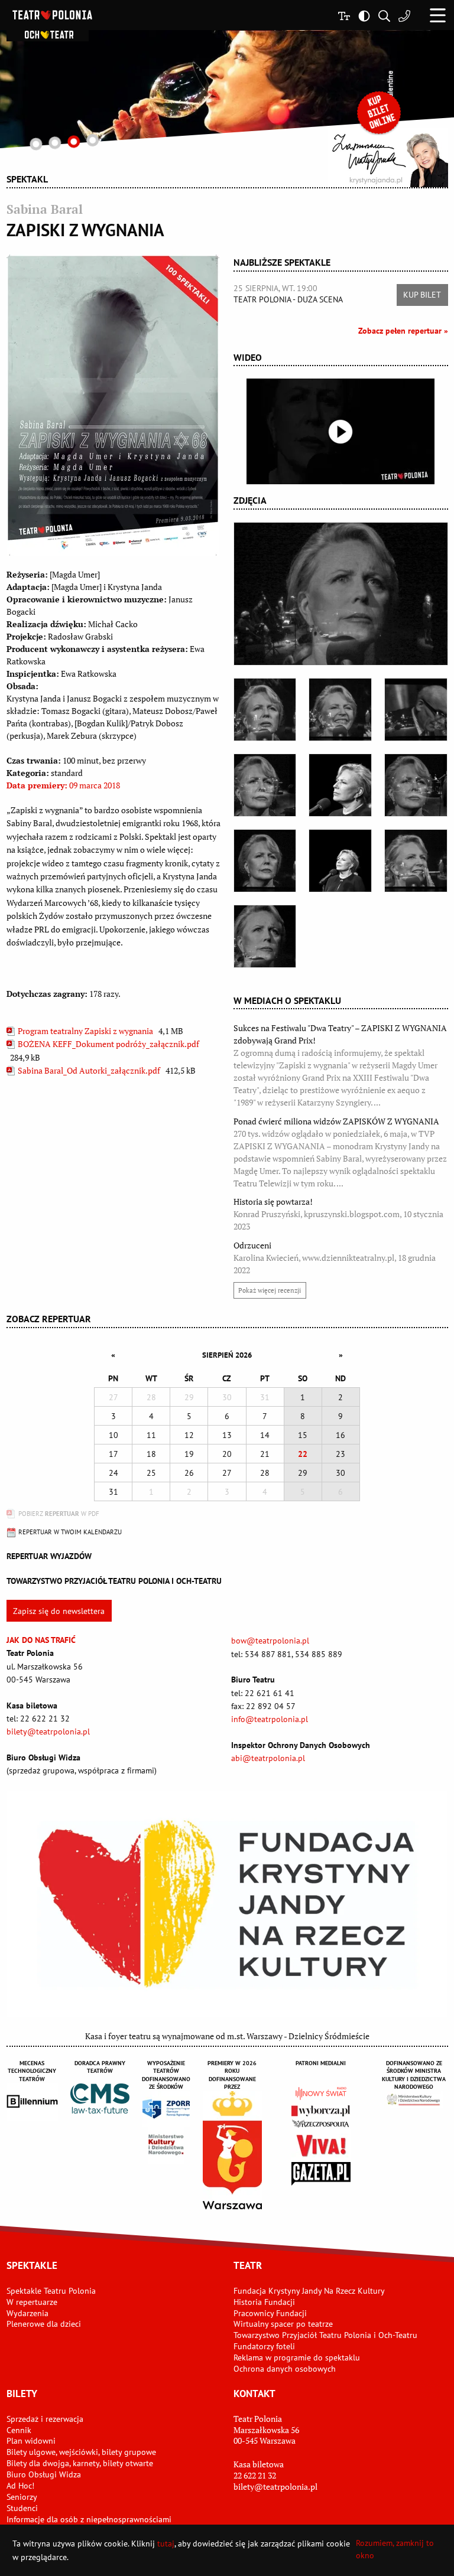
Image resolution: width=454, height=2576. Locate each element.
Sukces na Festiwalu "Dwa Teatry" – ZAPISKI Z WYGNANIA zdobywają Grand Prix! (340, 1065)
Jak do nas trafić (41, 1640)
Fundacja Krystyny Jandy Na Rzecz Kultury (309, 2291)
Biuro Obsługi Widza (44, 2474)
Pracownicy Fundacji (270, 2313)
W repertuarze (32, 2302)
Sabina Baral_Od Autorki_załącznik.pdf (89, 1070)
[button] (438, 15)
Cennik (19, 2430)
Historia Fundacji (264, 2302)
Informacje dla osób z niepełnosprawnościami (89, 2519)
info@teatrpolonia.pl (270, 1719)
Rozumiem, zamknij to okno (395, 2549)
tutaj (166, 2544)
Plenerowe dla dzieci (44, 2324)
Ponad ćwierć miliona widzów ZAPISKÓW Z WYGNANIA (340, 1152)
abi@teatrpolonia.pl (268, 1758)
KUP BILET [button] (422, 295)
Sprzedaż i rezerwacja (45, 2419)
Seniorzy (22, 2497)
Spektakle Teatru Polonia (51, 2291)
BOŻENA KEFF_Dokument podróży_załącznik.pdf (108, 1044)
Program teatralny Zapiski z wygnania (85, 1031)
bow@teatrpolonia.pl (270, 1641)
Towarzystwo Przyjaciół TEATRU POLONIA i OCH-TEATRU (114, 1581)
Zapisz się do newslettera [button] (59, 1611)
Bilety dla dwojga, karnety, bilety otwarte (80, 2463)
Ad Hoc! (20, 2486)
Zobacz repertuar (49, 1319)
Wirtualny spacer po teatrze (283, 2324)
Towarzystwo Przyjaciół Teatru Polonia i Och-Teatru (325, 2335)
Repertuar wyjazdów (49, 1556)
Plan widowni (31, 2441)
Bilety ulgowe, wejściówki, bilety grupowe (81, 2452)
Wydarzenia (27, 2313)
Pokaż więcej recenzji (270, 1290)
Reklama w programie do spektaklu (297, 2357)
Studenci (22, 2508)
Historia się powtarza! (338, 1214)
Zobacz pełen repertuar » (403, 331)
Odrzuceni (335, 1258)
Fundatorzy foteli (264, 2346)
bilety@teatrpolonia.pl (48, 1732)
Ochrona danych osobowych (285, 2369)
